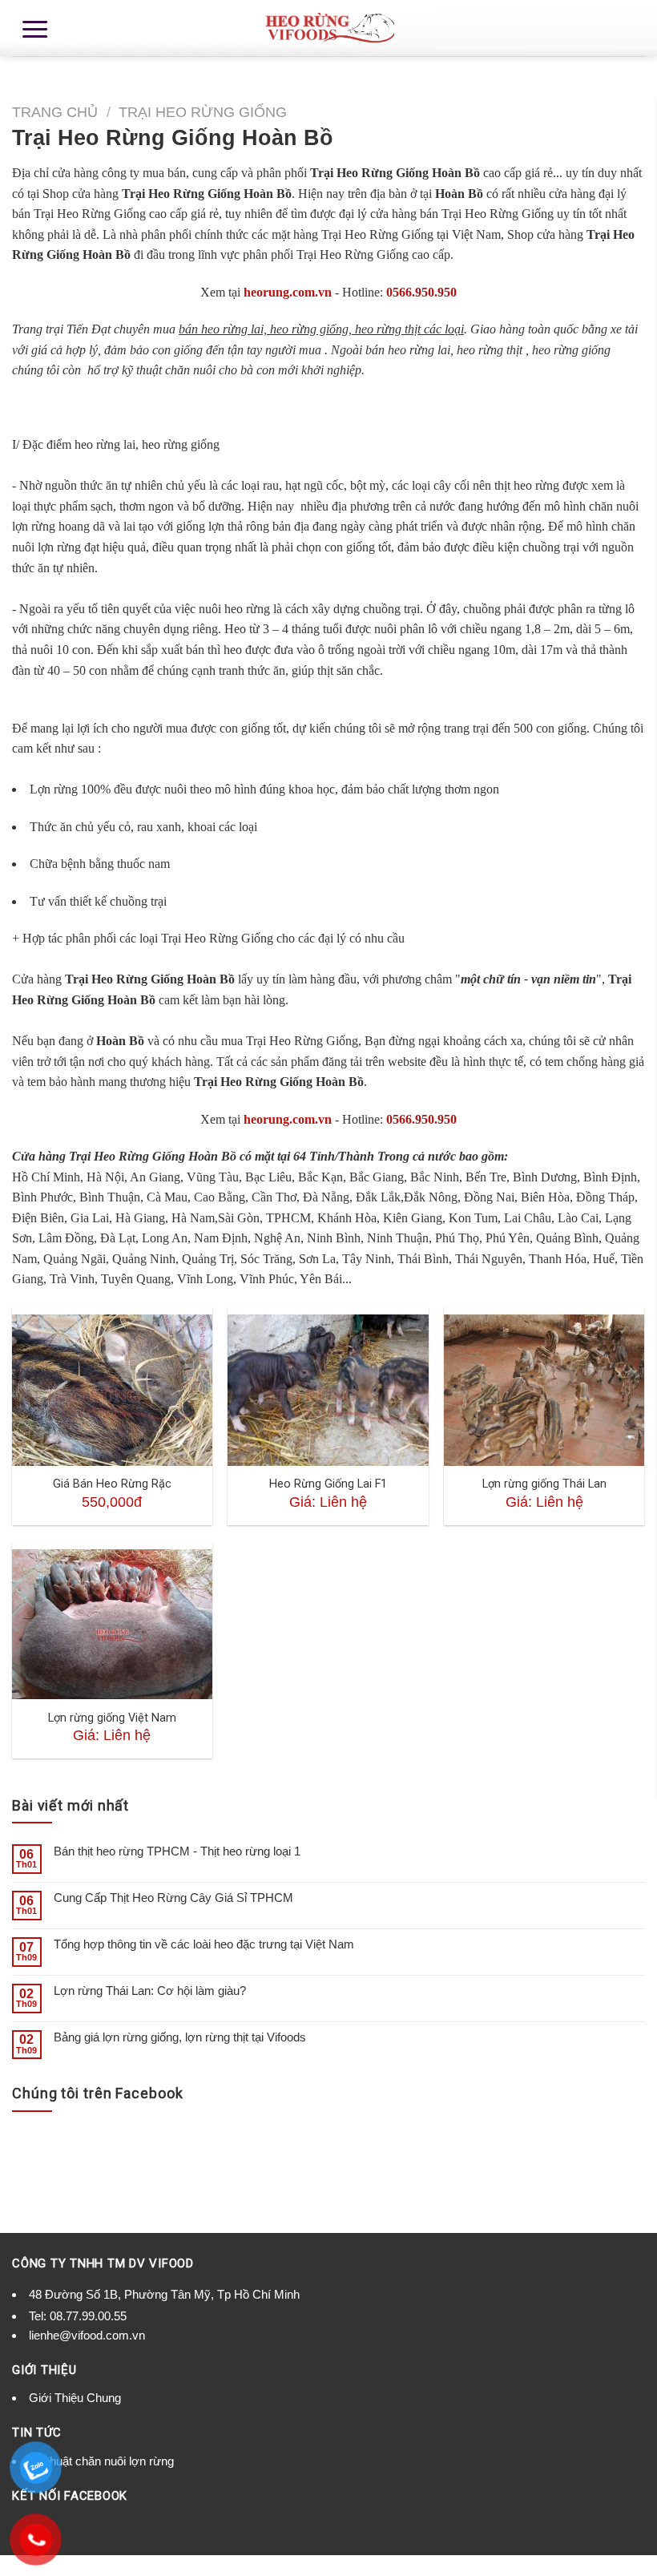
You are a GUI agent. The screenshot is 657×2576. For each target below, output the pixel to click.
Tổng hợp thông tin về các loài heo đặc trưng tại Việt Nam (204, 1944)
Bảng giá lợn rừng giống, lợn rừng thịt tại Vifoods (180, 2037)
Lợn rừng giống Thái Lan (544, 1484)
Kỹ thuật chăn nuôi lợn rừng (101, 2461)
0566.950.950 (421, 292)
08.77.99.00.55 (88, 2316)
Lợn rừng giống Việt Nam (112, 1718)
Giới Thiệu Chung (75, 2398)
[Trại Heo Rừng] (328, 28)
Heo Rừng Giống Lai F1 (328, 1484)
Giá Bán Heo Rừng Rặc (112, 1484)
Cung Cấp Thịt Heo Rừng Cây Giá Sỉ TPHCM (173, 1898)
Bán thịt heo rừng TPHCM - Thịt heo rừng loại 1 (177, 1851)
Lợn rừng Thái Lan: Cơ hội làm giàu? (150, 1991)
